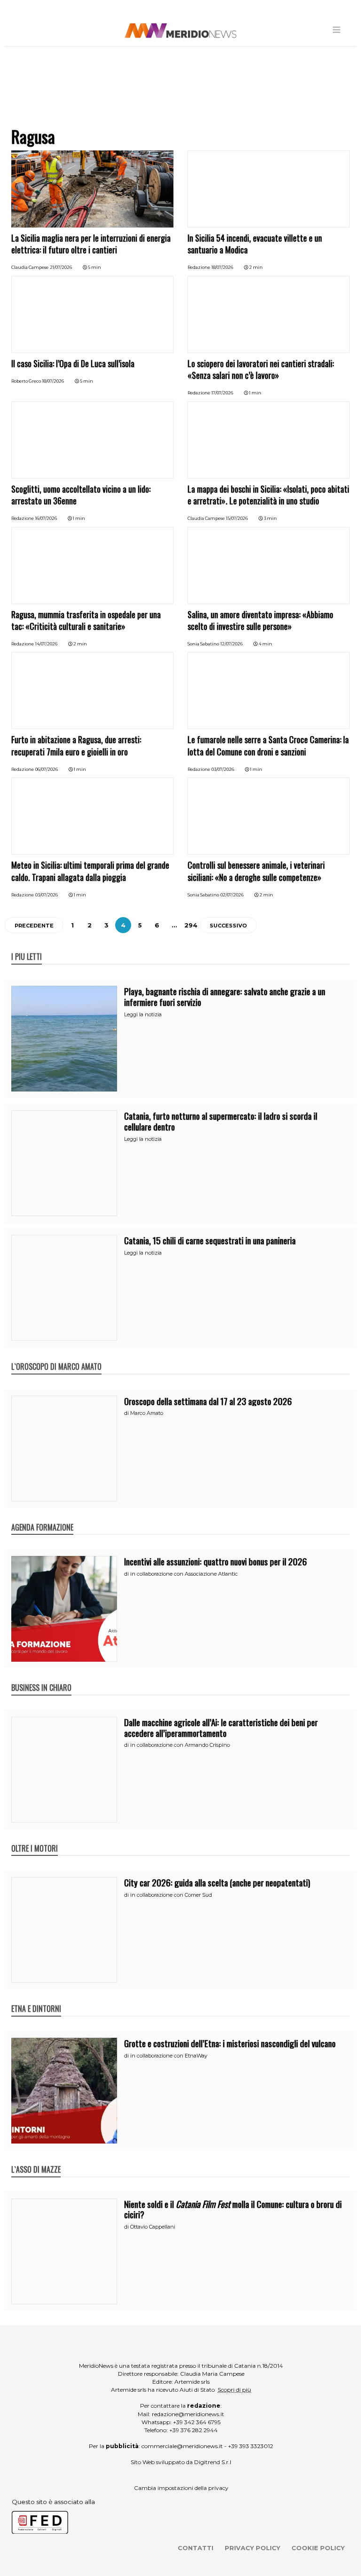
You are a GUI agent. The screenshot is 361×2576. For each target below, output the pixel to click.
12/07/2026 (232, 644)
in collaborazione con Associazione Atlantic (184, 1574)
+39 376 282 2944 (193, 2430)
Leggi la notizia (143, 1014)
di (127, 1413)
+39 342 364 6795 (197, 2422)
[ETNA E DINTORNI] (36, 1999)
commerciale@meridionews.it (182, 2446)
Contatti (196, 2548)
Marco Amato (147, 1413)
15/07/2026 (237, 518)
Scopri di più (234, 2390)
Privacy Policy (252, 2548)
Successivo (228, 926)
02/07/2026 (232, 895)
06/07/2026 (47, 769)
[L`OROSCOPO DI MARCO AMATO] (56, 1357)
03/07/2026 (223, 769)
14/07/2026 (46, 644)
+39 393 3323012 (251, 2446)
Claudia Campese (30, 267)
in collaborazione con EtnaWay (169, 2056)
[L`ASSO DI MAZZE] (36, 2160)
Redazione (199, 267)
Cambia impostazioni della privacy (181, 2488)
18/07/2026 (222, 267)
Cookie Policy (318, 2548)
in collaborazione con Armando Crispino (180, 1745)
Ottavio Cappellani (153, 2227)
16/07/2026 (46, 518)
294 (191, 925)
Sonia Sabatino (203, 644)
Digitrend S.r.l (213, 2462)
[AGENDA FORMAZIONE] (42, 1517)
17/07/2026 (222, 393)
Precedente (34, 926)
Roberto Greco (26, 381)
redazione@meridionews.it (188, 2414)
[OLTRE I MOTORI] (35, 1838)
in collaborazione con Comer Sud (171, 1895)
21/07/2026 (61, 267)
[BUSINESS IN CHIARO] (41, 1678)
